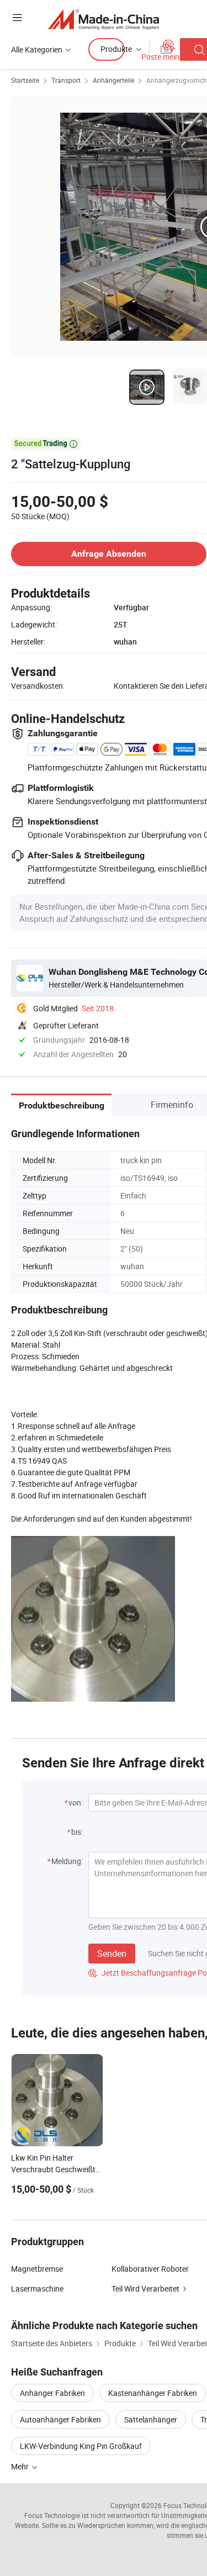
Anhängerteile (113, 80)
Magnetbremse (37, 2269)
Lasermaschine (37, 2289)
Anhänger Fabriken (52, 2393)
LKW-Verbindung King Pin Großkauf (81, 2446)
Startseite (25, 80)
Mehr (21, 2466)
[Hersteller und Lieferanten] (104, 19)
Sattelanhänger (151, 2419)
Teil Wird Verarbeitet (145, 2289)
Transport (66, 80)
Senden (112, 1954)
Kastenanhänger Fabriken (153, 2393)
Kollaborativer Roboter (150, 2269)
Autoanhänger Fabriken (60, 2419)
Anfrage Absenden (109, 554)
